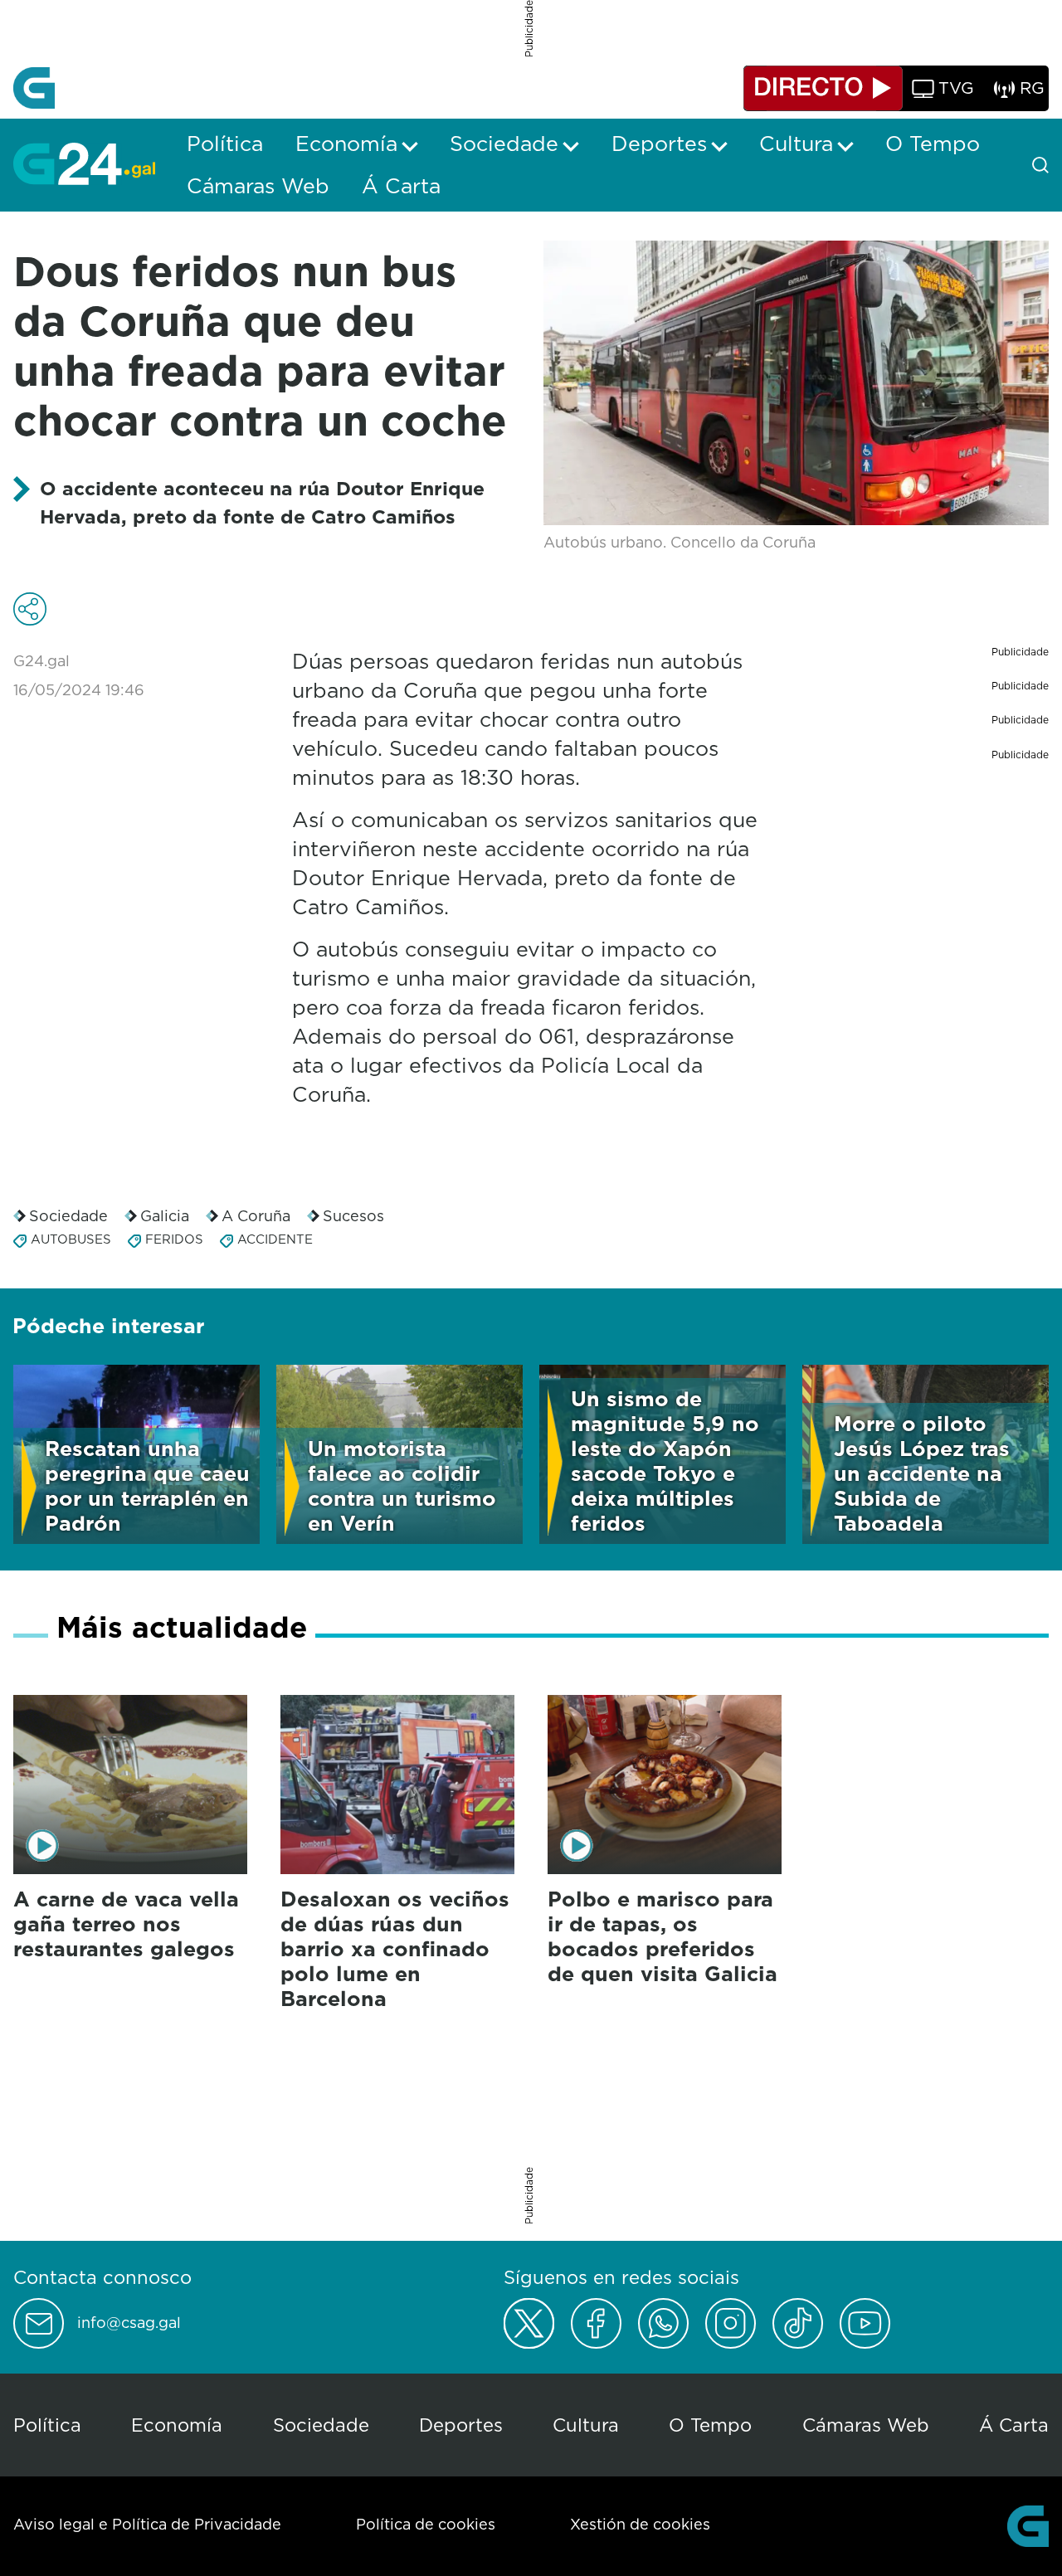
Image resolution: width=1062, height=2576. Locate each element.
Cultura (586, 2425)
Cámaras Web (866, 2425)
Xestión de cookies (640, 2524)
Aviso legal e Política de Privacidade (147, 2524)
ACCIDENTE (275, 1239)
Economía (177, 2425)
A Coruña (256, 1216)
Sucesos (353, 1216)
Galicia (165, 1216)
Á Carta (1014, 2425)
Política (47, 2425)
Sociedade (68, 1216)
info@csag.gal (129, 2323)
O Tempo (710, 2425)
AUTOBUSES (71, 1239)
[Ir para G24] (84, 163)
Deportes (461, 2425)
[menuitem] (225, 144)
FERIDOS (174, 1239)
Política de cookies (426, 2524)
